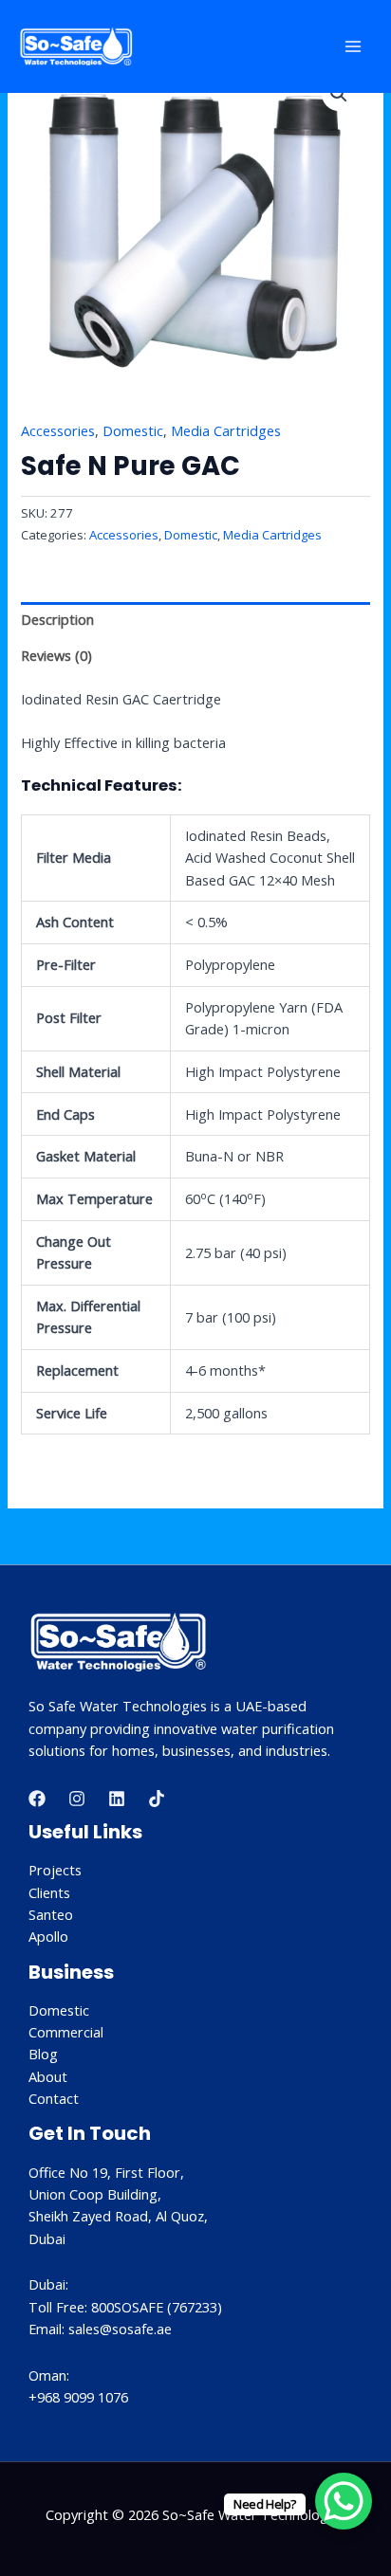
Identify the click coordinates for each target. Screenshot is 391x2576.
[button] (339, 94)
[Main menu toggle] (353, 46)
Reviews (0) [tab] (56, 655)
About (48, 2076)
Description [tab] (57, 619)
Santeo (51, 1914)
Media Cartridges (226, 430)
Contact (54, 2098)
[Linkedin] (117, 1799)
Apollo (48, 1936)
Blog (43, 2054)
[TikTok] (157, 1799)
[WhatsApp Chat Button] (344, 2501)
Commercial (66, 2032)
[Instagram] (77, 1799)
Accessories (58, 430)
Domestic (133, 430)
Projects (55, 1870)
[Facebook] (37, 1799)
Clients (49, 1892)
